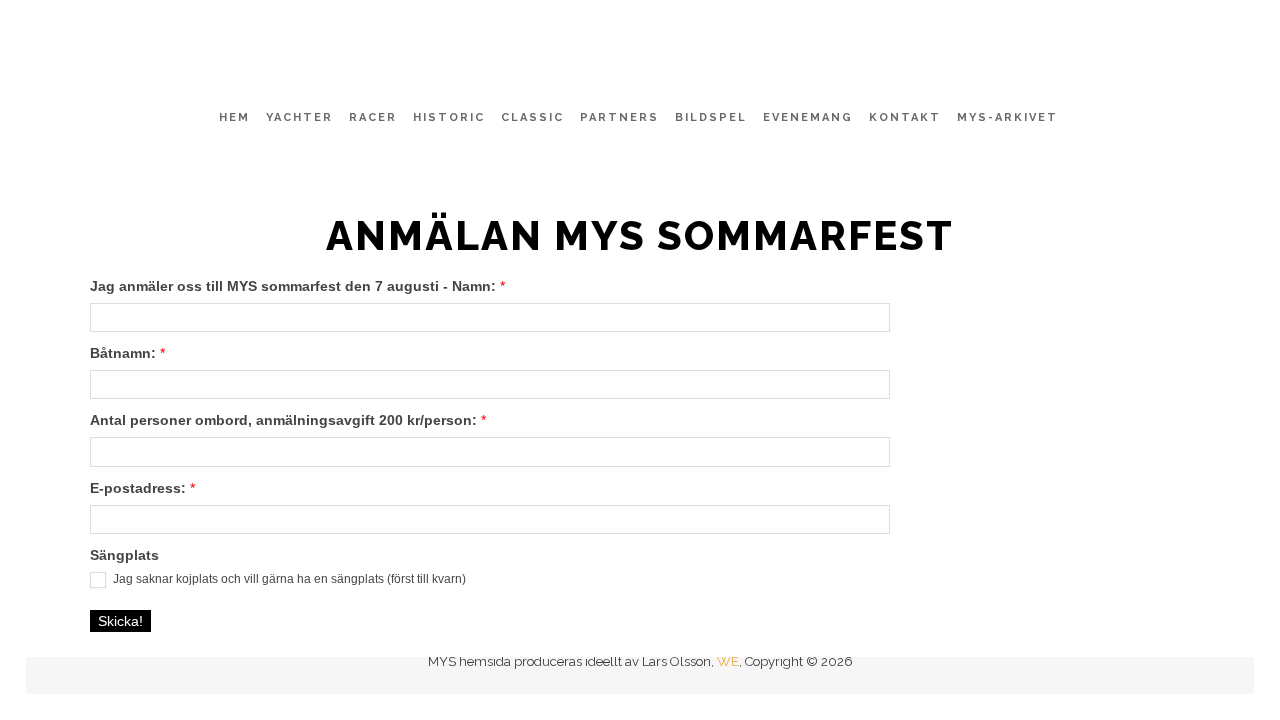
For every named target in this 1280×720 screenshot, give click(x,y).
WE (728, 661)
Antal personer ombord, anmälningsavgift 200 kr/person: (288, 420)
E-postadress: (142, 488)
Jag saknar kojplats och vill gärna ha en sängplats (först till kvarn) (288, 579)
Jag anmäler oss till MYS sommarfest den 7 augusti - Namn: (297, 286)
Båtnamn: (127, 353)
